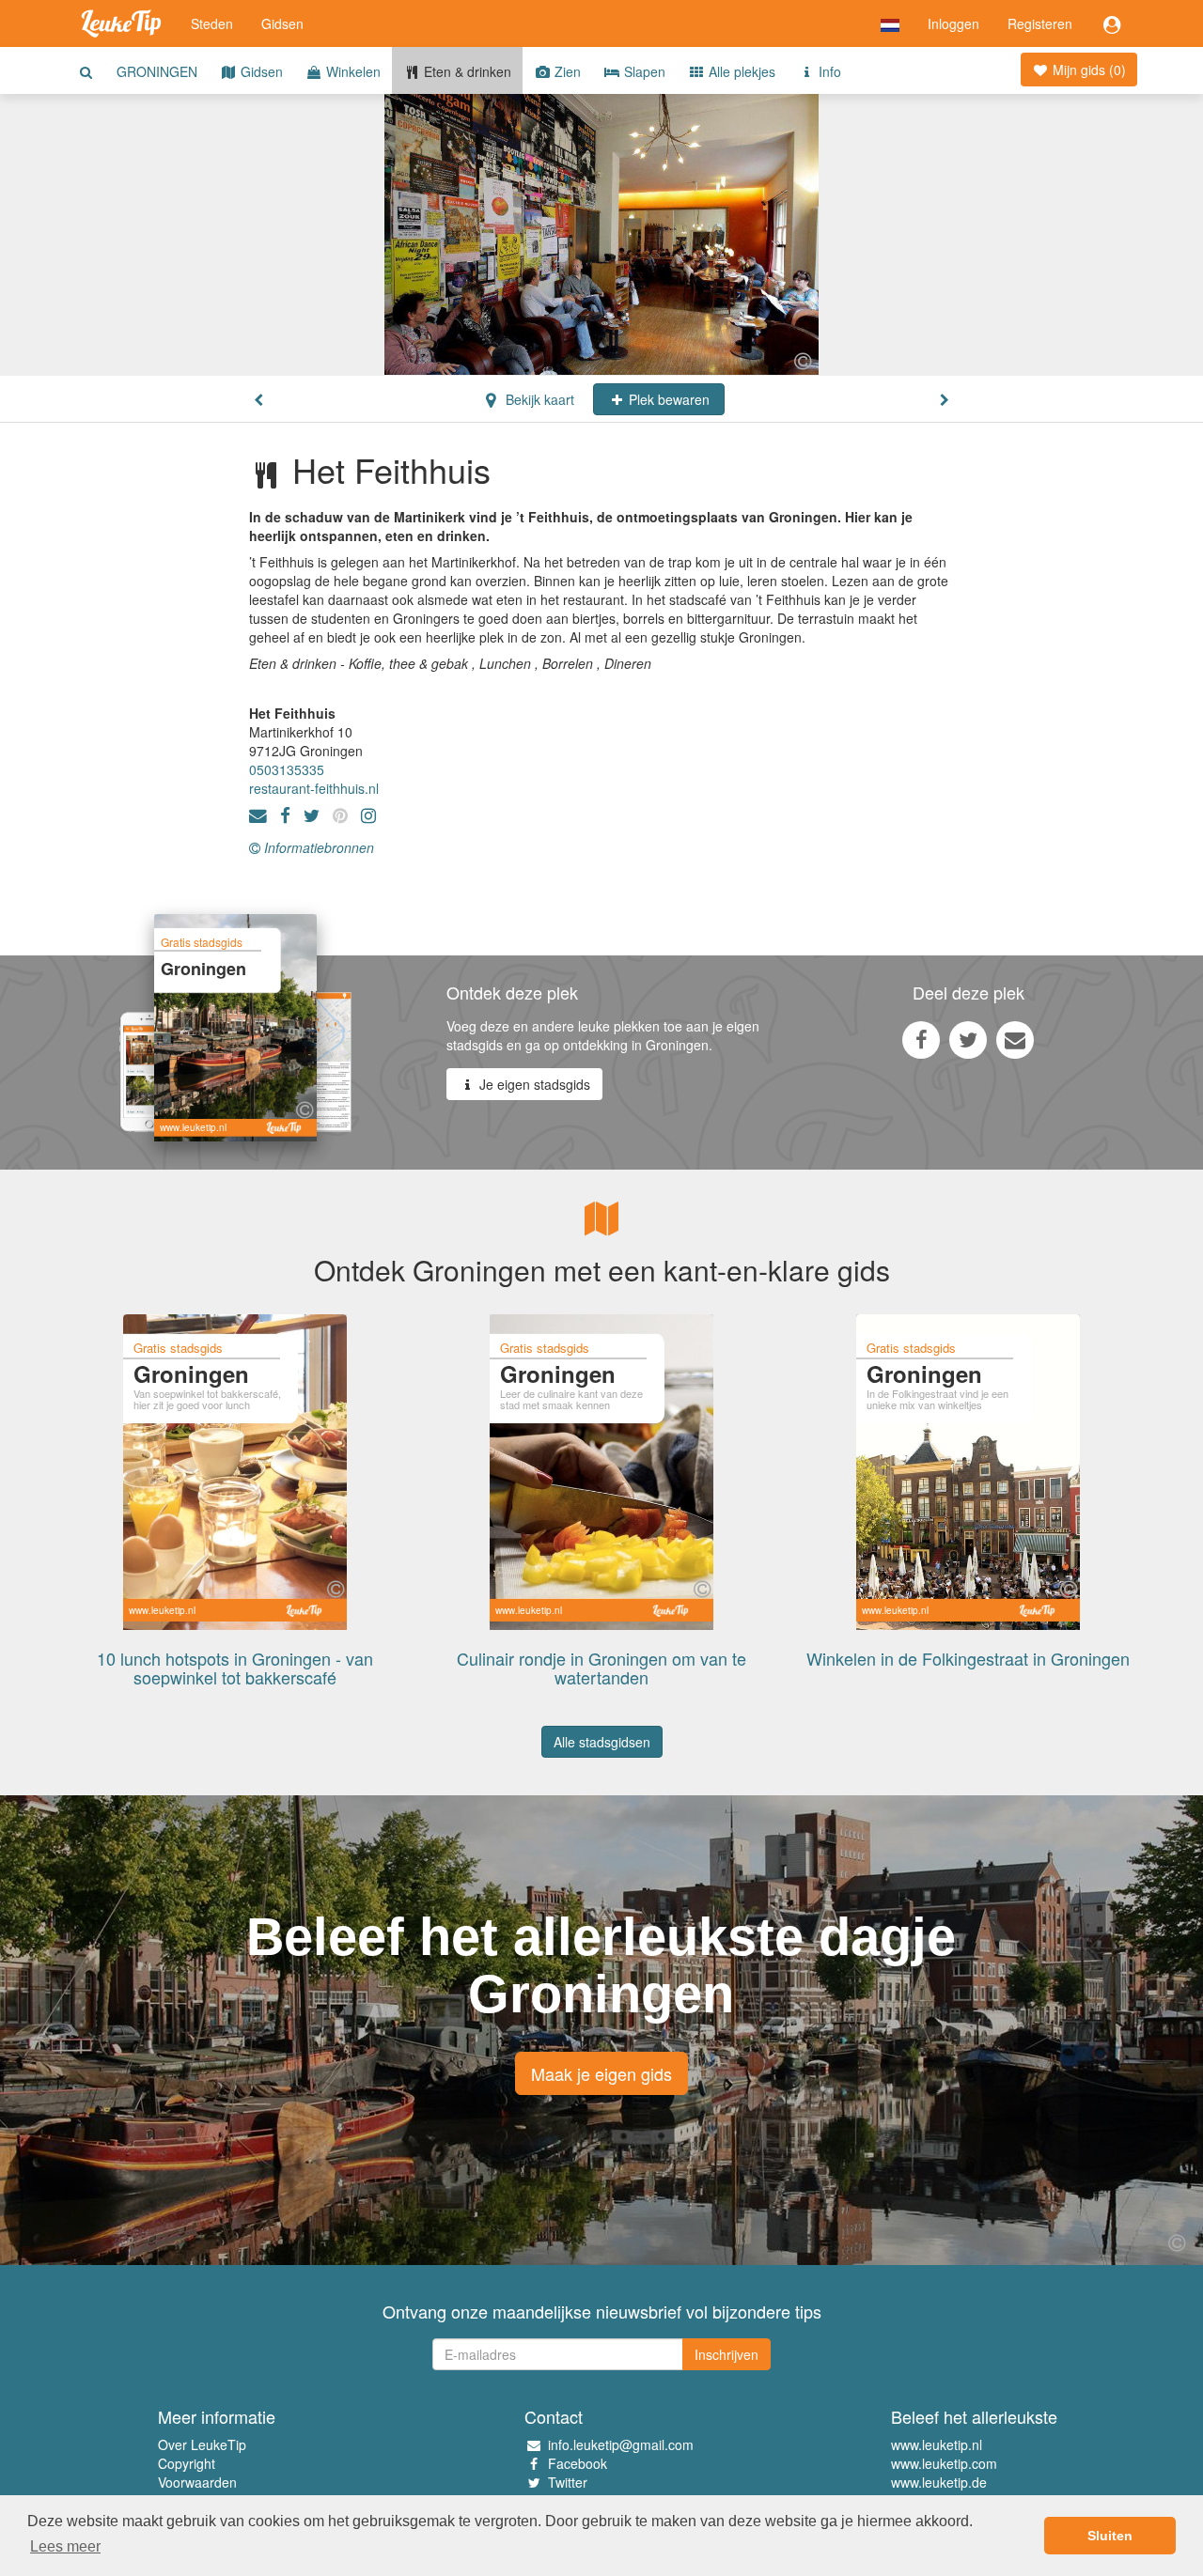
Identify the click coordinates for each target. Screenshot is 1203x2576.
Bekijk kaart (538, 399)
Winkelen (352, 71)
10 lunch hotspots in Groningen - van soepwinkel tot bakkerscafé (235, 1668)
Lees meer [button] (65, 2546)
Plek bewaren (667, 399)
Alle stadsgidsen (602, 1742)
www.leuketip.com (944, 2463)
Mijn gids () (1087, 70)
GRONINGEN (157, 71)
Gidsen (282, 23)
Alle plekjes (740, 71)
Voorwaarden (197, 2482)
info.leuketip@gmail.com (621, 2444)
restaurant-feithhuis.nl (314, 788)
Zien (566, 71)
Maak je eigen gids (601, 2073)
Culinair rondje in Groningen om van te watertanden (601, 1668)
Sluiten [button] (1110, 2536)
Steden (212, 23)
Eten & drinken (466, 71)
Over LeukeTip (202, 2444)
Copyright (187, 2463)
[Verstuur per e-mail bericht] (1015, 1039)
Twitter (568, 2482)
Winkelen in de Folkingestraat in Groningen (968, 1658)
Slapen (643, 71)
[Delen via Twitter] (968, 1039)
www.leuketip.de (939, 2482)
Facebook (578, 2463)
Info (828, 71)
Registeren (1040, 23)
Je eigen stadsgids (533, 1084)
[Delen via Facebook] (921, 1039)
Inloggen (953, 23)
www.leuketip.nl (937, 2444)
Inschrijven (726, 2354)
